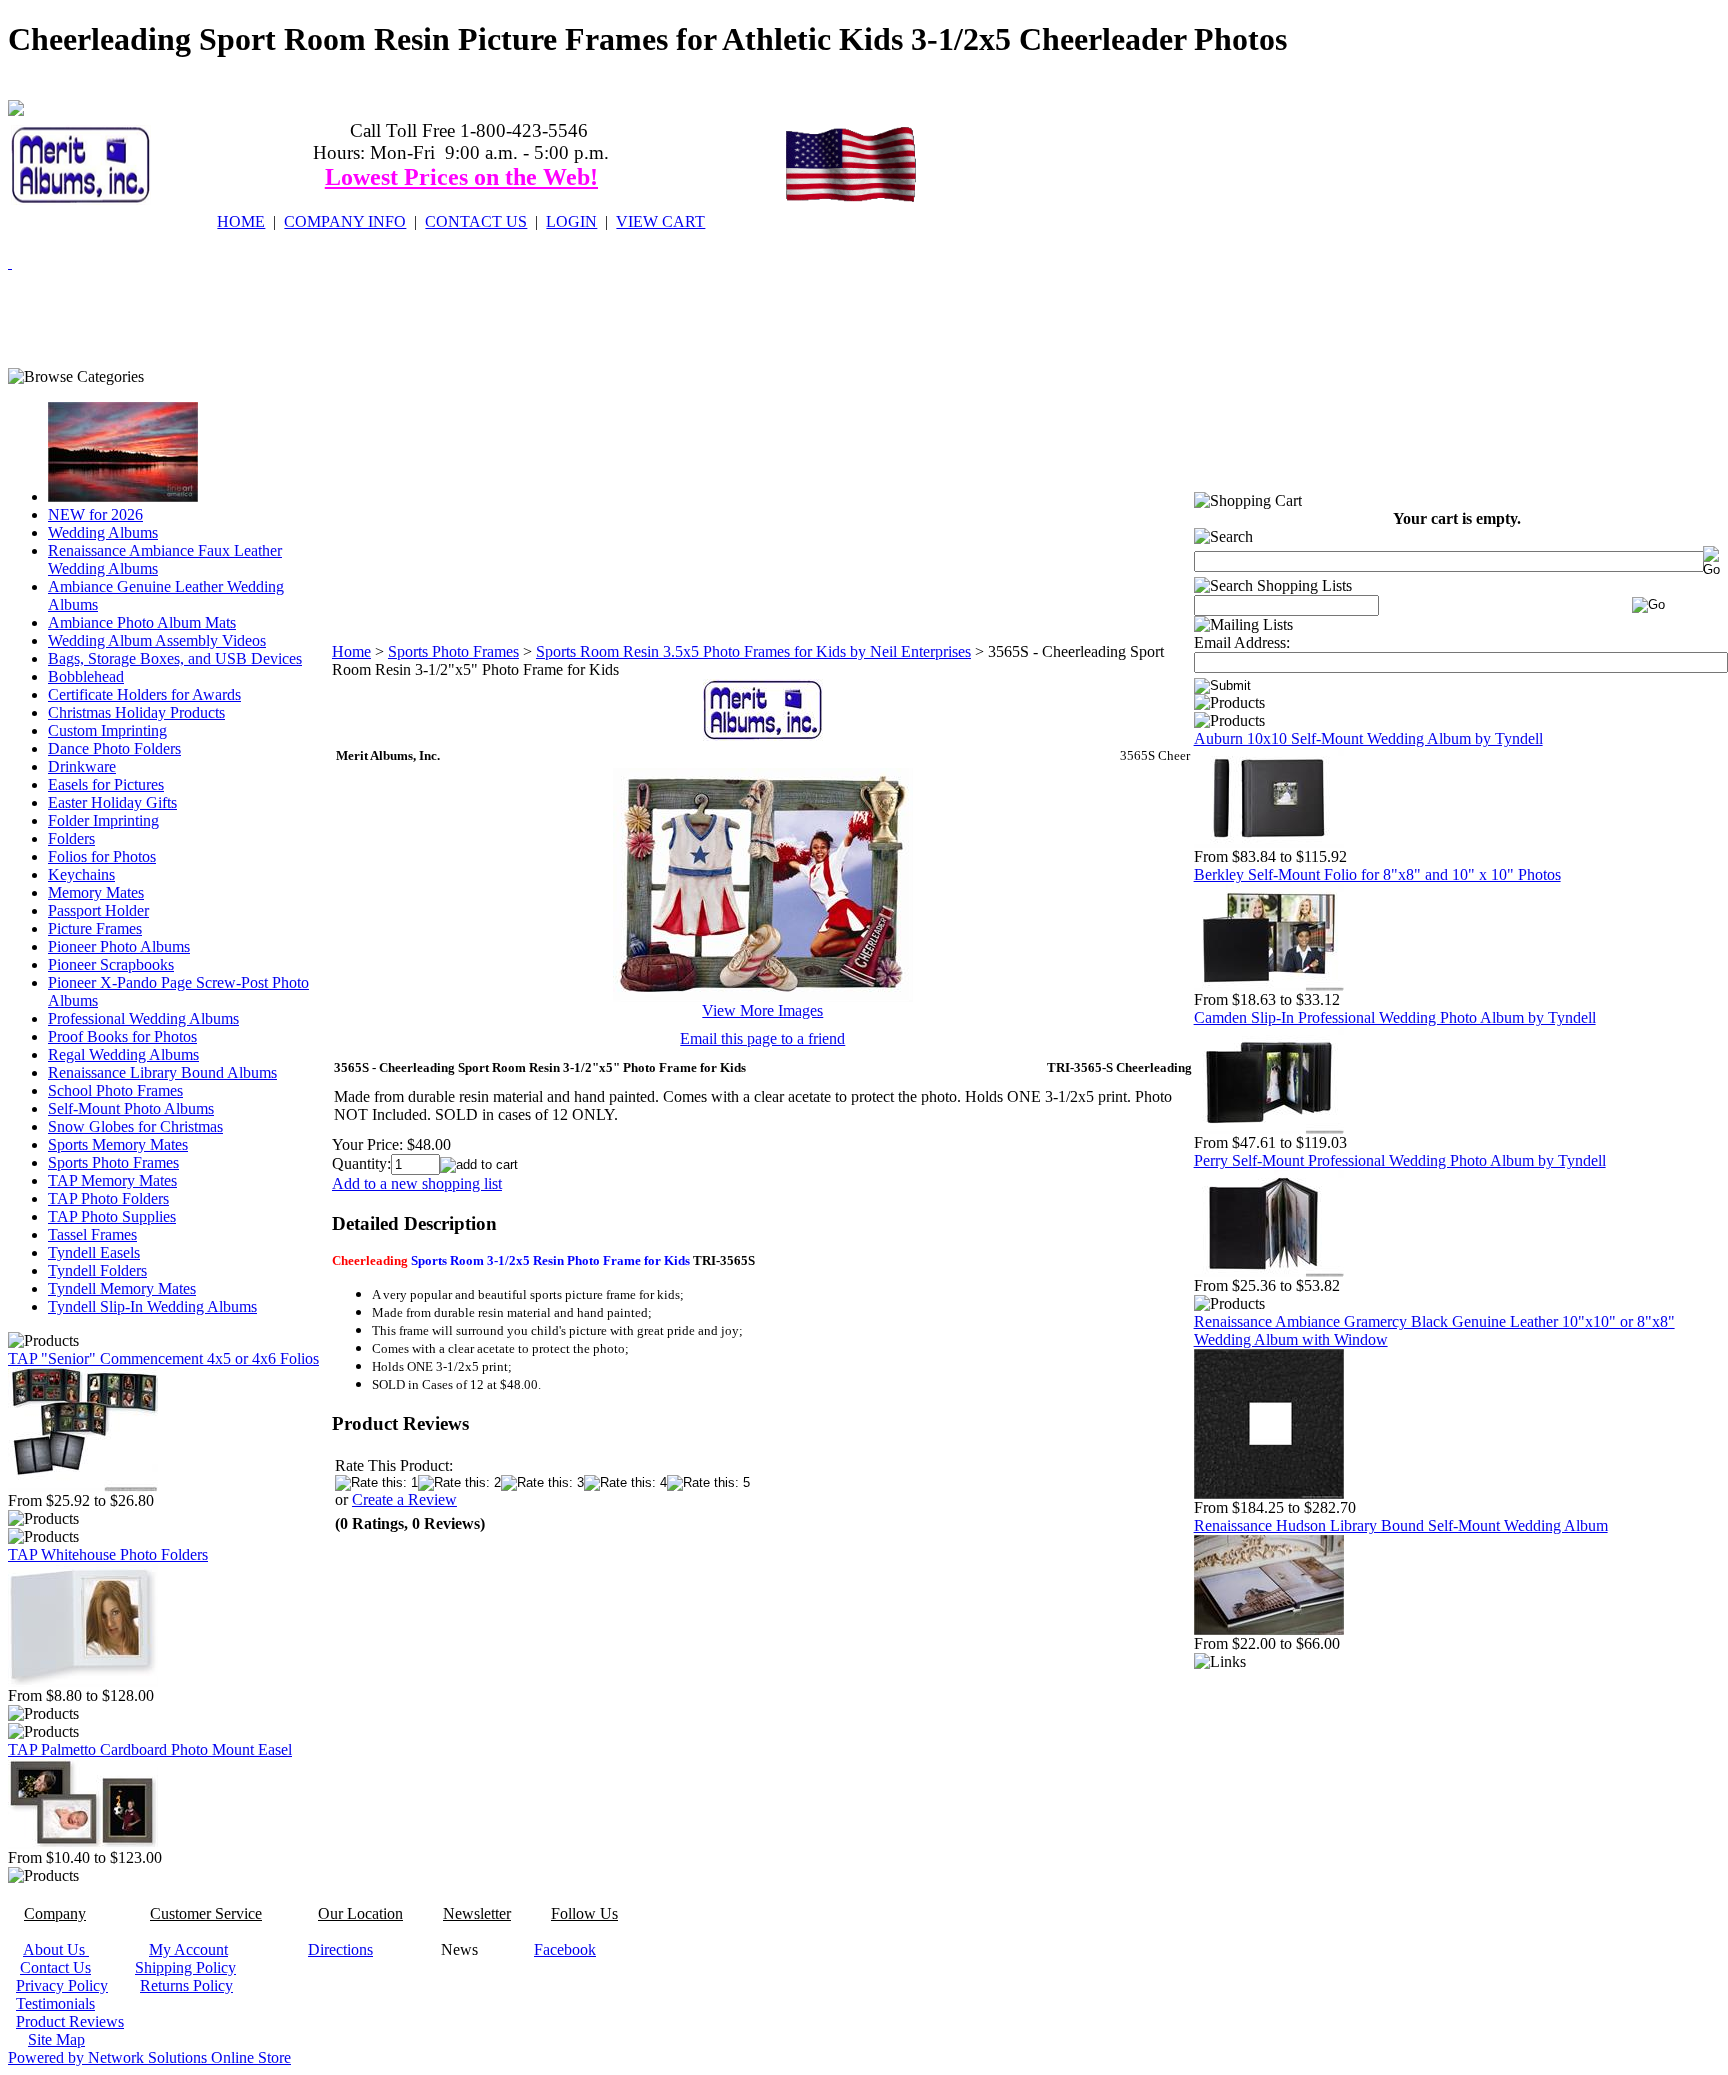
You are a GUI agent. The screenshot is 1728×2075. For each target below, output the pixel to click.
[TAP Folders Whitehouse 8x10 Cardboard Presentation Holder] (83, 1681)
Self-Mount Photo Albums (131, 1108)
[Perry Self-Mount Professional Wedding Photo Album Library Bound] (1269, 1271)
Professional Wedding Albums (143, 1018)
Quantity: (361, 1163)
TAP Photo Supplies (112, 1216)
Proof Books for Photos (122, 1036)
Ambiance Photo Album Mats (142, 622)
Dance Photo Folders (114, 748)
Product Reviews (70, 2021)
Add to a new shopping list (417, 1183)
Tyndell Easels (94, 1252)
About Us (56, 1949)
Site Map (56, 2039)
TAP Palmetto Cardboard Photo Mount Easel (150, 1749)
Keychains (81, 874)
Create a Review (404, 1499)
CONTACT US (476, 221)
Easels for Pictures (106, 784)
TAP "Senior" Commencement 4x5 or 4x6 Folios (163, 1358)
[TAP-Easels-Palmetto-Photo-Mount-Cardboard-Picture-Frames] (83, 1843)
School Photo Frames (115, 1090)
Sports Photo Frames (113, 1162)
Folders (71, 838)
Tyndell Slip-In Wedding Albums (152, 1306)
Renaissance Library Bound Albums (162, 1072)
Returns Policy (186, 1985)
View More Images (762, 1010)
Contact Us (55, 1967)
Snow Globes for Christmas (135, 1126)
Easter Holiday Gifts (112, 802)
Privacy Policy (62, 1985)
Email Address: (1242, 642)
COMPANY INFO (345, 221)
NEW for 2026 (95, 514)
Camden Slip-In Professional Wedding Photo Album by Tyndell (1395, 1017)
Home (351, 651)
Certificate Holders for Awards (144, 694)
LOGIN (571, 221)
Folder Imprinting (103, 820)
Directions (340, 1949)
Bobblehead (86, 676)
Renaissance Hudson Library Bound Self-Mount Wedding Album (1401, 1525)
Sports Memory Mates (118, 1144)
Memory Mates (96, 892)
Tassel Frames (92, 1234)
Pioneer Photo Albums (119, 946)
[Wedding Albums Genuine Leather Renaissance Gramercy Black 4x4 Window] (1269, 1493)
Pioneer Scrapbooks (111, 964)
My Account (188, 1949)
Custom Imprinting (107, 730)
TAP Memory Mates (112, 1180)
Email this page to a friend (762, 1038)
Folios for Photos (102, 856)
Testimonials (55, 2003)
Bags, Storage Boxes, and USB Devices (175, 658)
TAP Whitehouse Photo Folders (108, 1554)
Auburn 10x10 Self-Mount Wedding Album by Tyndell (1368, 738)
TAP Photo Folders (108, 1198)
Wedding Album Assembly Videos (157, 640)
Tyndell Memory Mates (122, 1288)
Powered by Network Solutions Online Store (149, 2057)
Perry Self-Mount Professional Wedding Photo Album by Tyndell (1400, 1160)
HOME (241, 221)
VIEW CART (660, 221)
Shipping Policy (185, 1967)
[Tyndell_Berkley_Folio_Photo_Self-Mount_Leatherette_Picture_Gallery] (1269, 985)
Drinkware (82, 766)
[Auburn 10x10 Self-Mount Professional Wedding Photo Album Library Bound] (1269, 842)
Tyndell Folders (97, 1270)
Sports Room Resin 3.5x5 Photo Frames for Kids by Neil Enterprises (753, 651)
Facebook (565, 1949)
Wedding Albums (103, 532)
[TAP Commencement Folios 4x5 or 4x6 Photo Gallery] (83, 1486)
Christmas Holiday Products (136, 712)
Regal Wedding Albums (123, 1054)
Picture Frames (95, 928)
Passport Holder (98, 910)
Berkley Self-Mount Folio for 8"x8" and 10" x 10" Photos (1377, 874)
